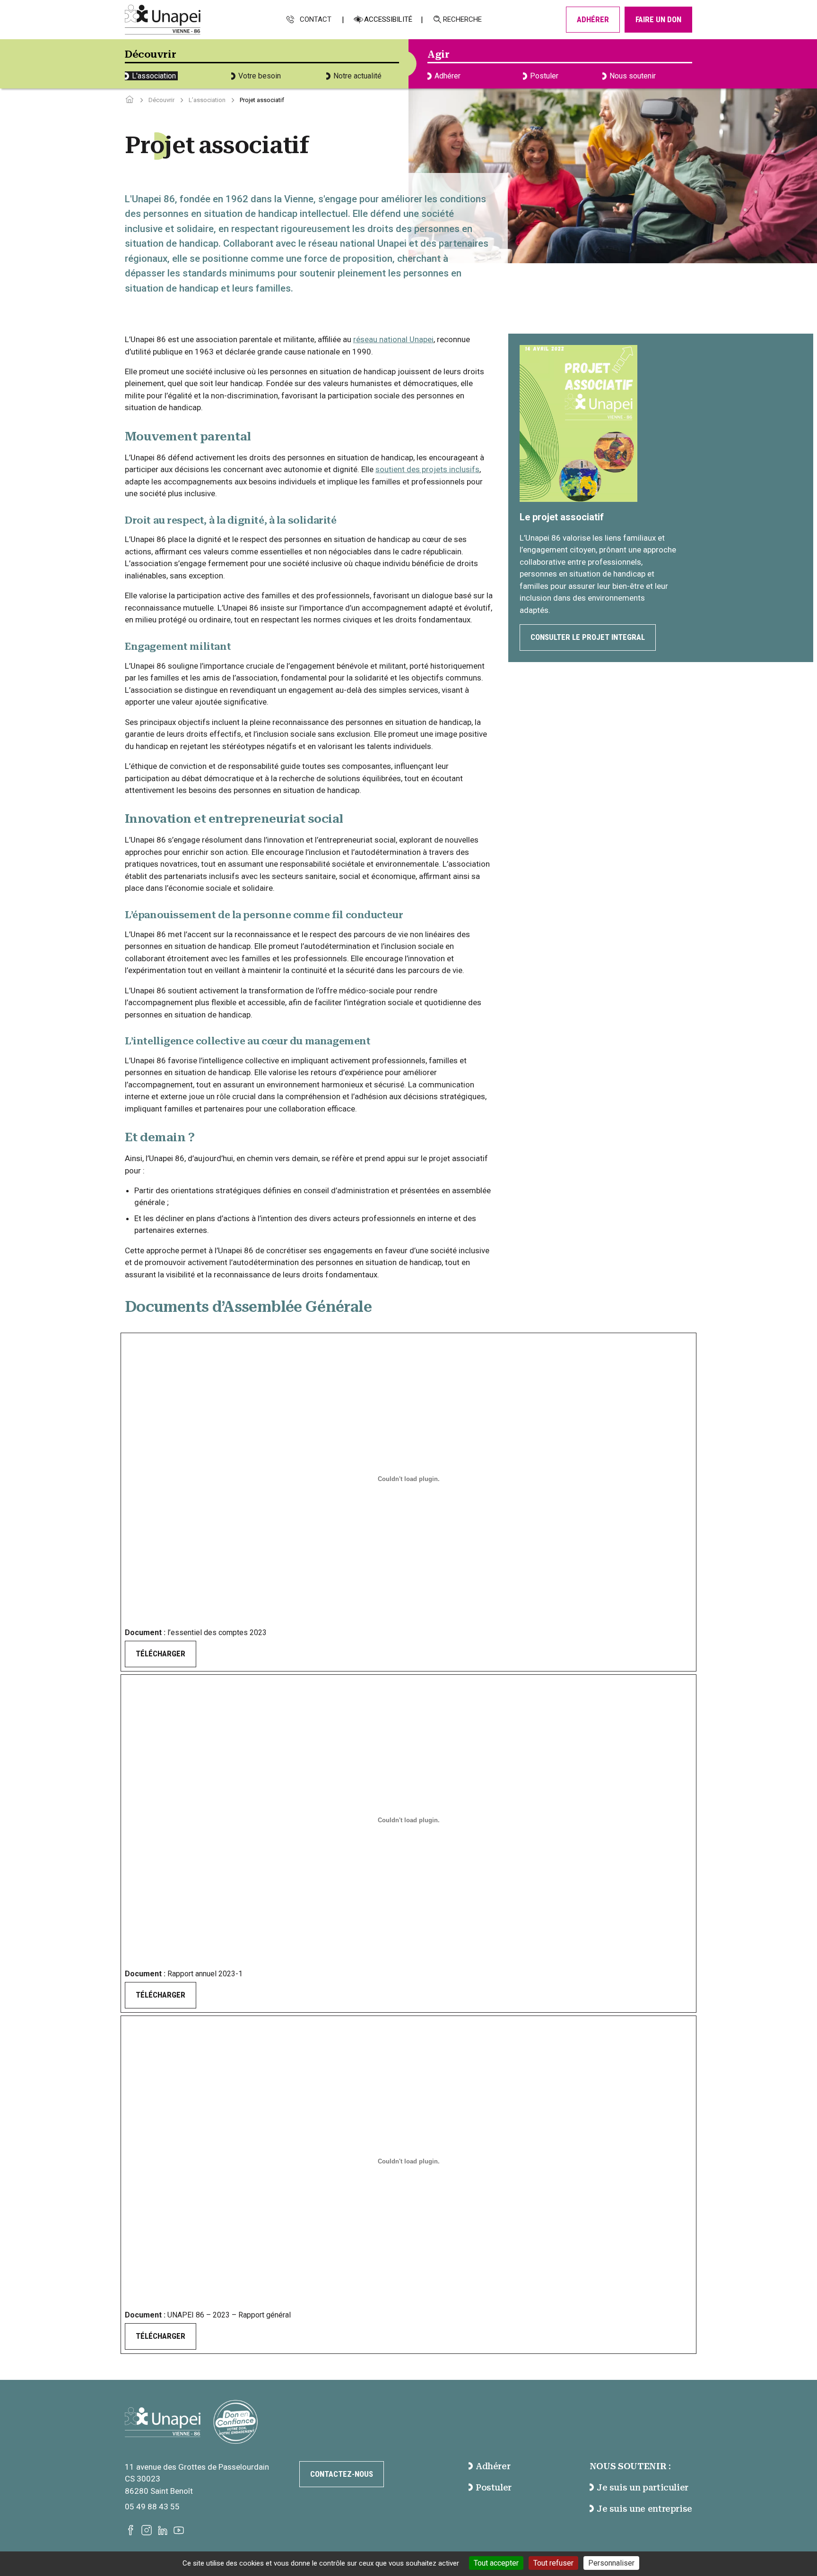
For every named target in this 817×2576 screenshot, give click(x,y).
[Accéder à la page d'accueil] (130, 100)
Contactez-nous (342, 2474)
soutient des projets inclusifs (427, 469)
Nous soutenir (633, 76)
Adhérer (593, 19)
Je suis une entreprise (644, 2509)
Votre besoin (260, 76)
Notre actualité (357, 76)
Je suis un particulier (643, 2487)
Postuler (544, 76)
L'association (154, 76)
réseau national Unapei (393, 339)
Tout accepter (496, 2563)
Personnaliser (611, 2563)
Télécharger (161, 1654)
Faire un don (658, 19)
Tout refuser (553, 2563)
